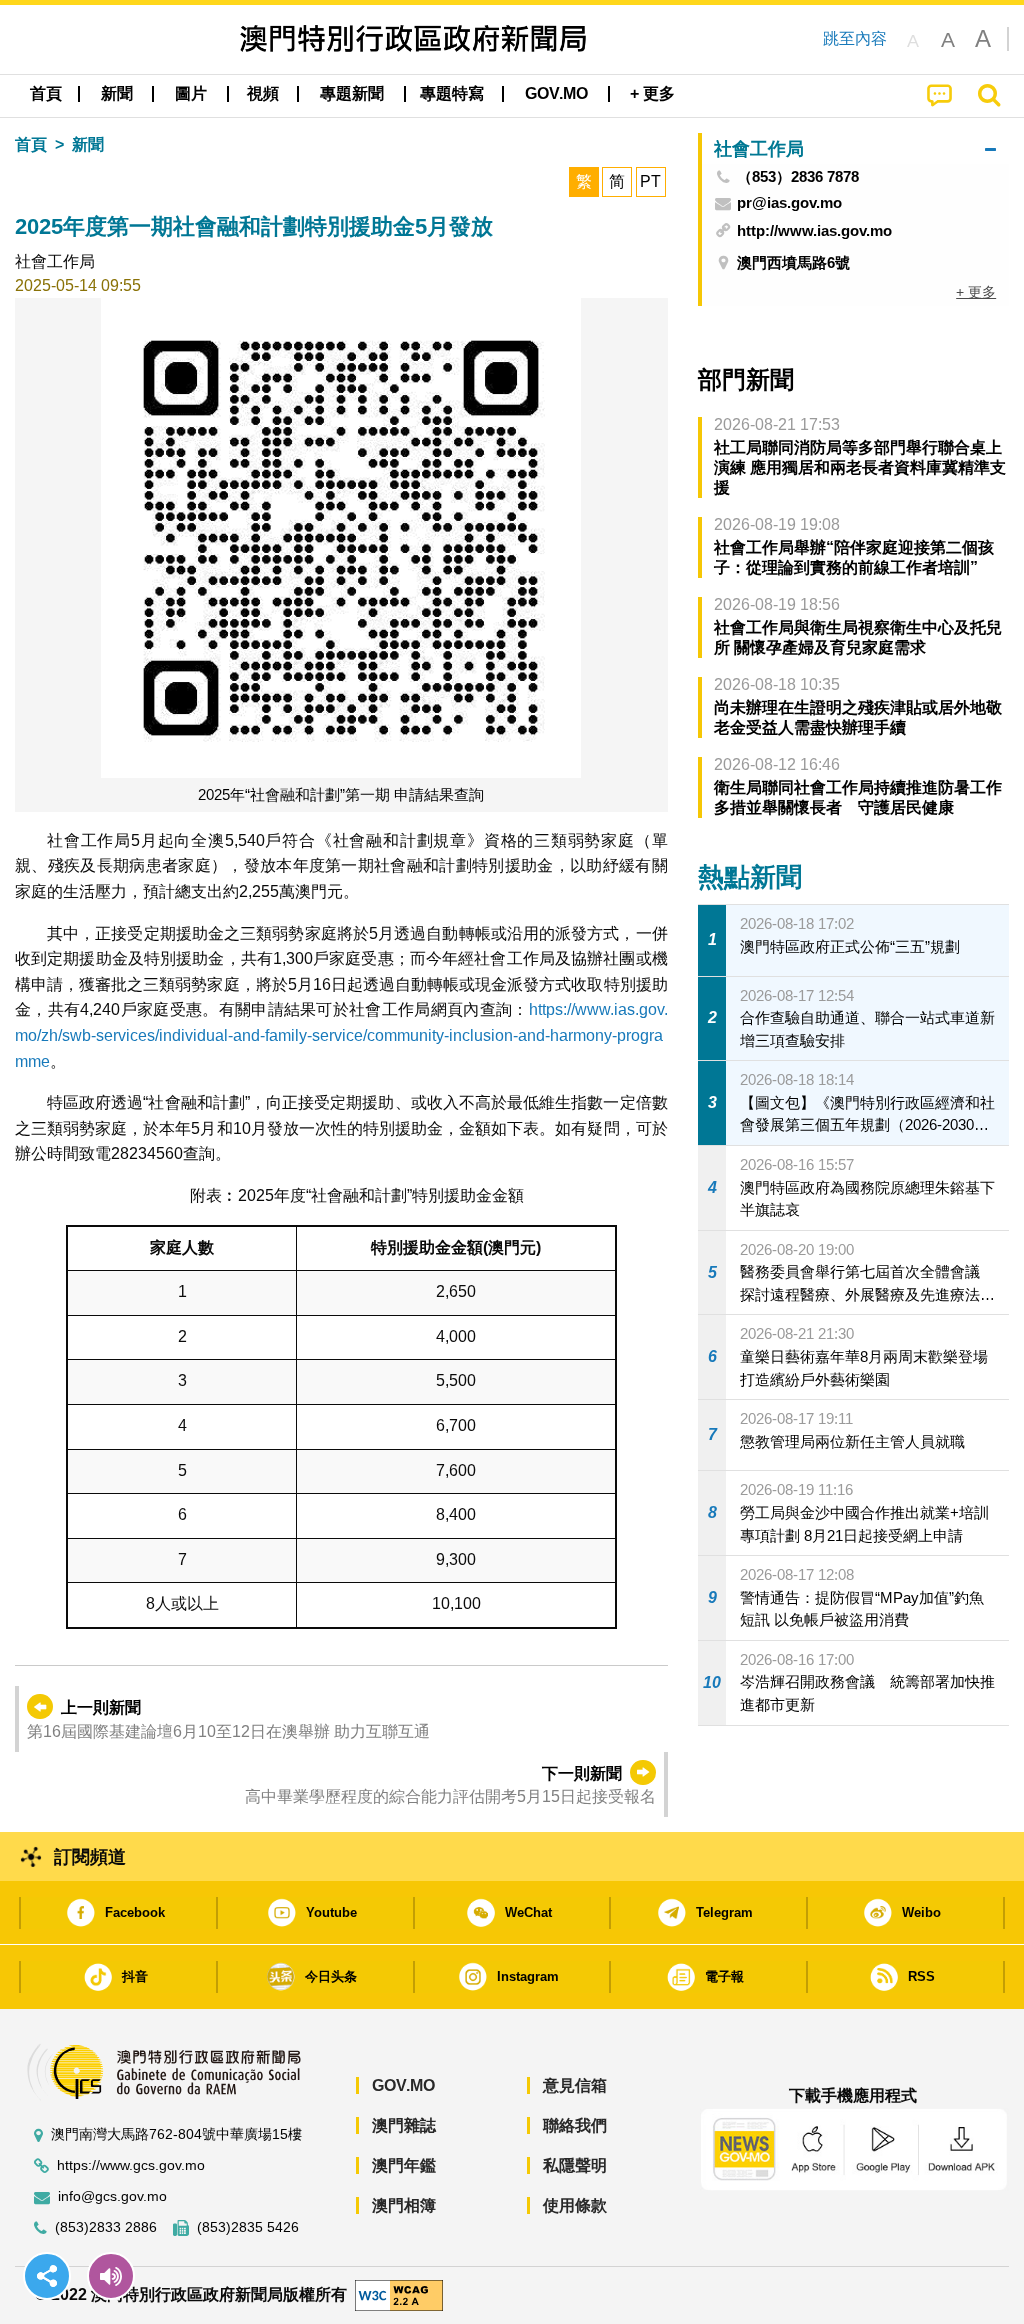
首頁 (31, 144)
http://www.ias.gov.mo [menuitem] (814, 230)
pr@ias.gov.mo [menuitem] (789, 203)
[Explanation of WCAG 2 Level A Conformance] (399, 2294)
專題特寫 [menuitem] (452, 93)
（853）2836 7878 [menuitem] (798, 177)
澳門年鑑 (404, 2165)
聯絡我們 (575, 2125)
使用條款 (575, 2205)
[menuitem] (117, 94)
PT (650, 181)
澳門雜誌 (404, 2125)
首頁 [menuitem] (46, 93)
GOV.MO (403, 2085)
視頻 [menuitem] (263, 93)
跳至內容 (855, 38)
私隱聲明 (575, 2165)
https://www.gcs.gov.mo (131, 2165)
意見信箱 (575, 2085)
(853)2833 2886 (106, 2227)
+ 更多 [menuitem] (976, 292)
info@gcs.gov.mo (112, 2196)
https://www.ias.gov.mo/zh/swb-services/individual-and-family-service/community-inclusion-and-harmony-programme (341, 1035)
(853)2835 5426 (248, 2227)
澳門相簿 (404, 2205)
